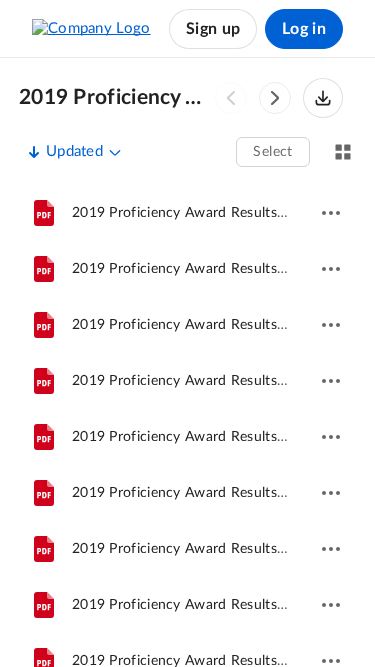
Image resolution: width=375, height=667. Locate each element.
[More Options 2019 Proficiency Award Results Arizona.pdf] (331, 269)
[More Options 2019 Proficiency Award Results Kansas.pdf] (331, 213)
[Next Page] (275, 98)
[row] (187, 213)
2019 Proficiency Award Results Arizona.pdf (213, 269)
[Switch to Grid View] (343, 152)
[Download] (323, 98)
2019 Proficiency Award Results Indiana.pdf (213, 437)
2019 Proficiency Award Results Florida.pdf (211, 605)
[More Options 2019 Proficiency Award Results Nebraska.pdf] (331, 493)
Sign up (213, 29)
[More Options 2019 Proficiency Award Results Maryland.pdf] (331, 381)
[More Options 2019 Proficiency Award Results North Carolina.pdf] (331, 325)
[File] (44, 213)
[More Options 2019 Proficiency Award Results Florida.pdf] (331, 605)
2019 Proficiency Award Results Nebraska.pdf (219, 493)
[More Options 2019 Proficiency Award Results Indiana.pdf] (331, 437)
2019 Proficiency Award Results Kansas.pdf (211, 213)
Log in (304, 29)
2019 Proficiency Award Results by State (114, 97)
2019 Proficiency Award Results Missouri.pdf (216, 549)
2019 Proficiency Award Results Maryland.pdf (219, 381)
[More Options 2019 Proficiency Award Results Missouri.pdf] (331, 549)
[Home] (91, 29)
